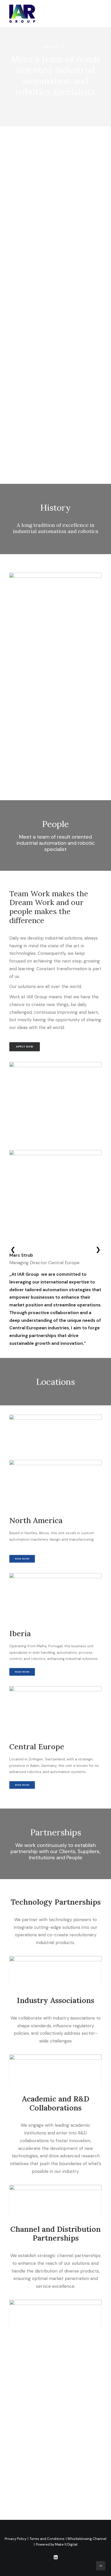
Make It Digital (66, 2544)
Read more (22, 1559)
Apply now (25, 1047)
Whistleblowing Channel (87, 2539)
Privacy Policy (15, 2539)
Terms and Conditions (47, 2539)
